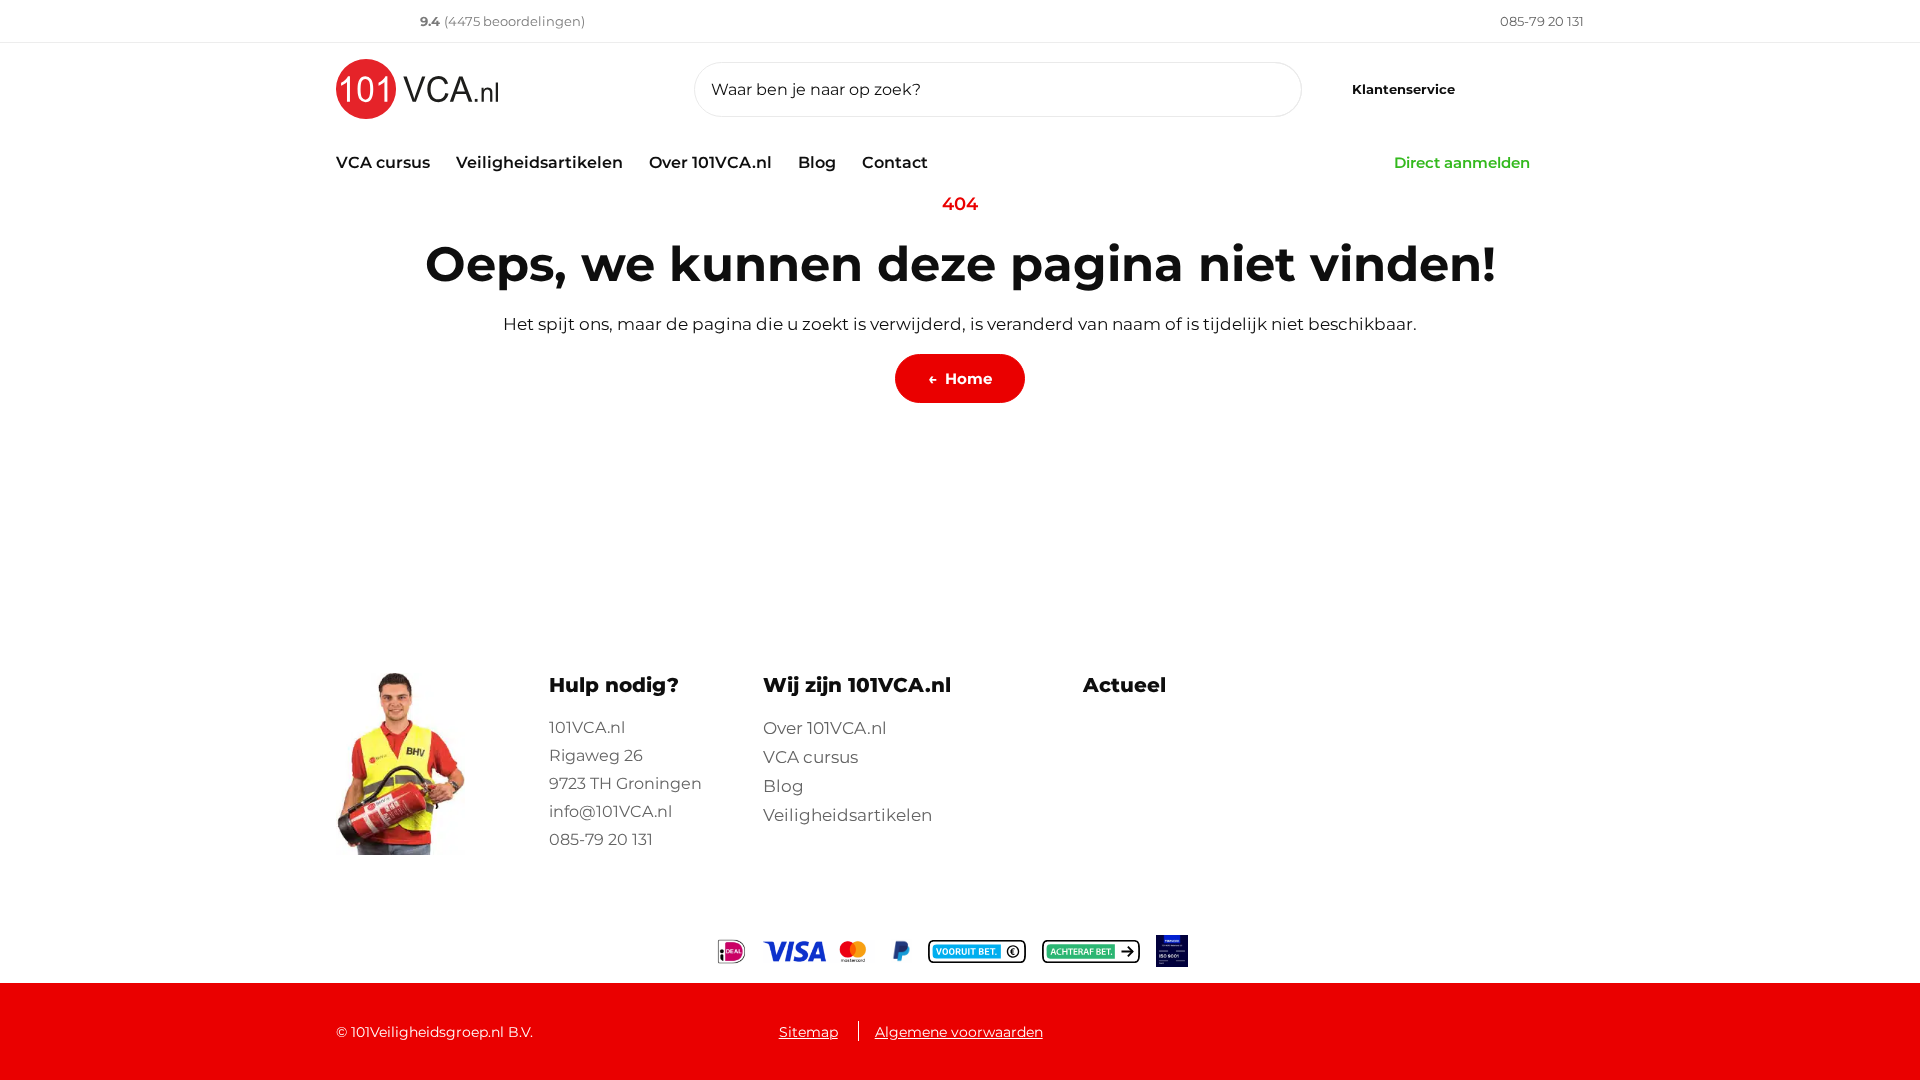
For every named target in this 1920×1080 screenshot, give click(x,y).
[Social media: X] (1371, 1021)
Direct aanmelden (1462, 162)
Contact (895, 162)
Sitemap (808, 1032)
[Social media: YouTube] (1478, 1021)
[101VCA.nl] (499, 89)
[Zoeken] (1261, 89)
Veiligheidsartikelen (539, 162)
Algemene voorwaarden (959, 1032)
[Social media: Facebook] (1318, 1021)
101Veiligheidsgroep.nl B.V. (442, 1032)
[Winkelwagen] (1556, 89)
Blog (817, 162)
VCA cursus (383, 162)
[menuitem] (1515, 21)
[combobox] (998, 89)
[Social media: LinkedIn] (1425, 1021)
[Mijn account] (1502, 89)
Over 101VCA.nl (710, 162)
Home (960, 378)
